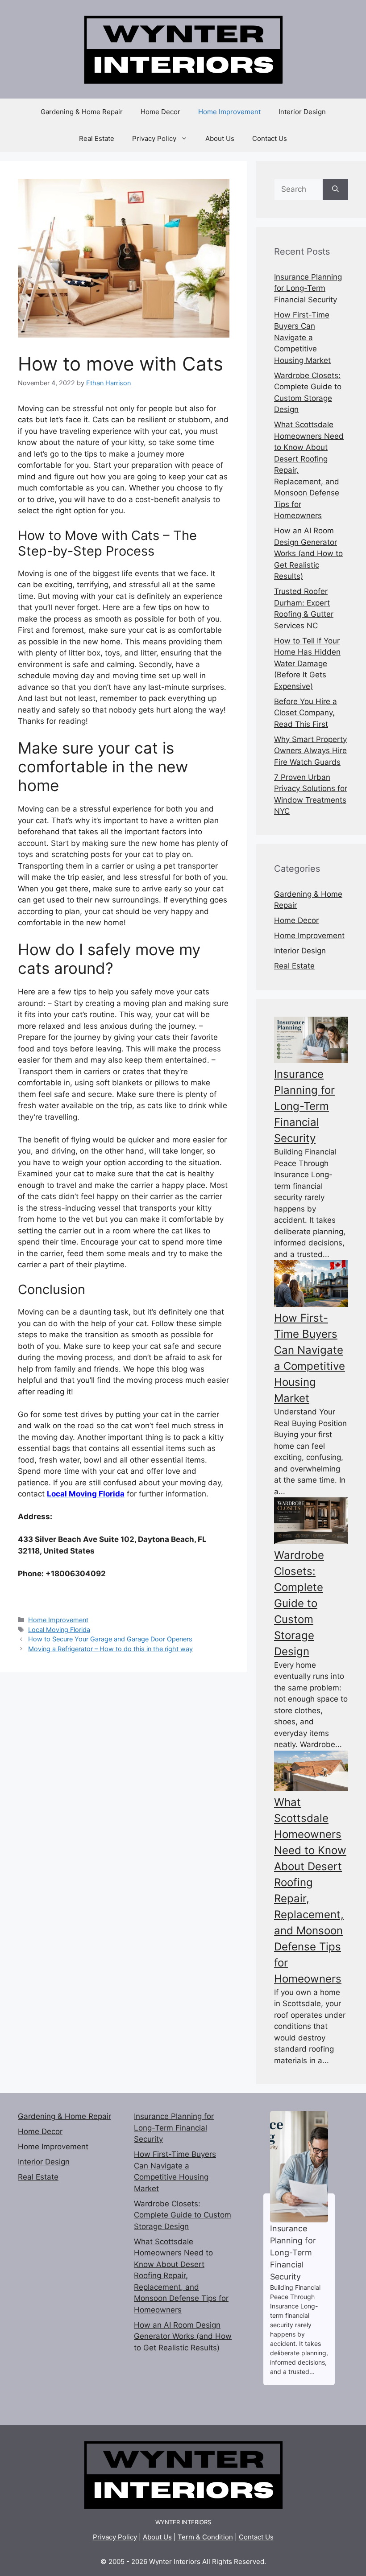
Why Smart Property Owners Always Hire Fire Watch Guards (310, 751)
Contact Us (270, 138)
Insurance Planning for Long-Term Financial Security (308, 288)
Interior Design (302, 112)
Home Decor (160, 112)
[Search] (335, 190)
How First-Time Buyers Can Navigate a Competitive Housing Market (302, 338)
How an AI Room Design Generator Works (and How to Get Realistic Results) (308, 553)
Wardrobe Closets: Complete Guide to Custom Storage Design (299, 1603)
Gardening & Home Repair (82, 112)
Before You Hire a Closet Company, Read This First (306, 713)
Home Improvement (229, 112)
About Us (220, 138)
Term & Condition (205, 2537)
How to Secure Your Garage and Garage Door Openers (110, 1639)
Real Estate (97, 138)
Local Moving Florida (59, 1630)
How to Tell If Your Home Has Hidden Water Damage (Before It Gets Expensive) (307, 664)
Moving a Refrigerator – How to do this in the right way (110, 1649)
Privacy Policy (154, 138)
